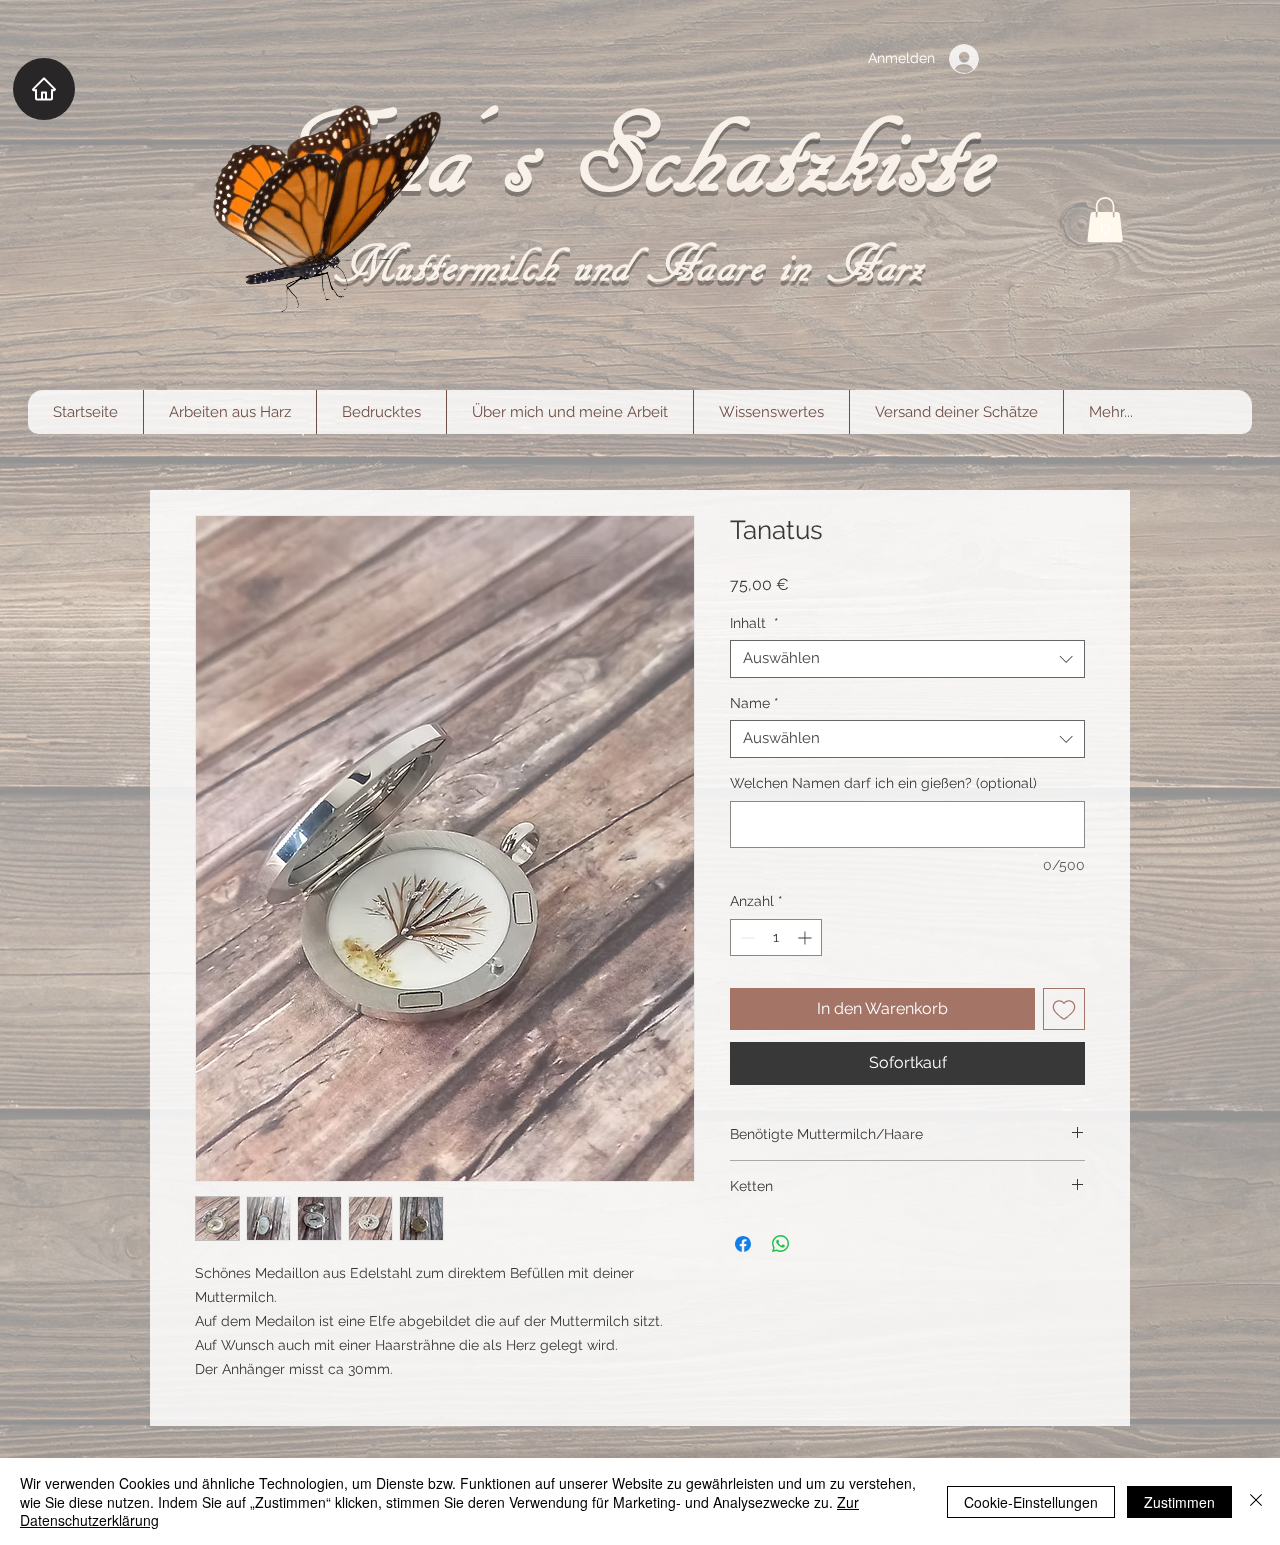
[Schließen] (1256, 1501)
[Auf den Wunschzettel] (1064, 1009)
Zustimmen (1179, 1502)
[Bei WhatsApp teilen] (781, 1244)
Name (754, 703)
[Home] (44, 89)
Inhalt (754, 623)
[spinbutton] (776, 937)
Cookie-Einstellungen (1031, 1502)
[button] (1105, 219)
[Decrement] (745, 937)
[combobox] (907, 659)
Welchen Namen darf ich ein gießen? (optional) (883, 783)
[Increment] (806, 937)
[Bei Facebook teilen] (743, 1244)
